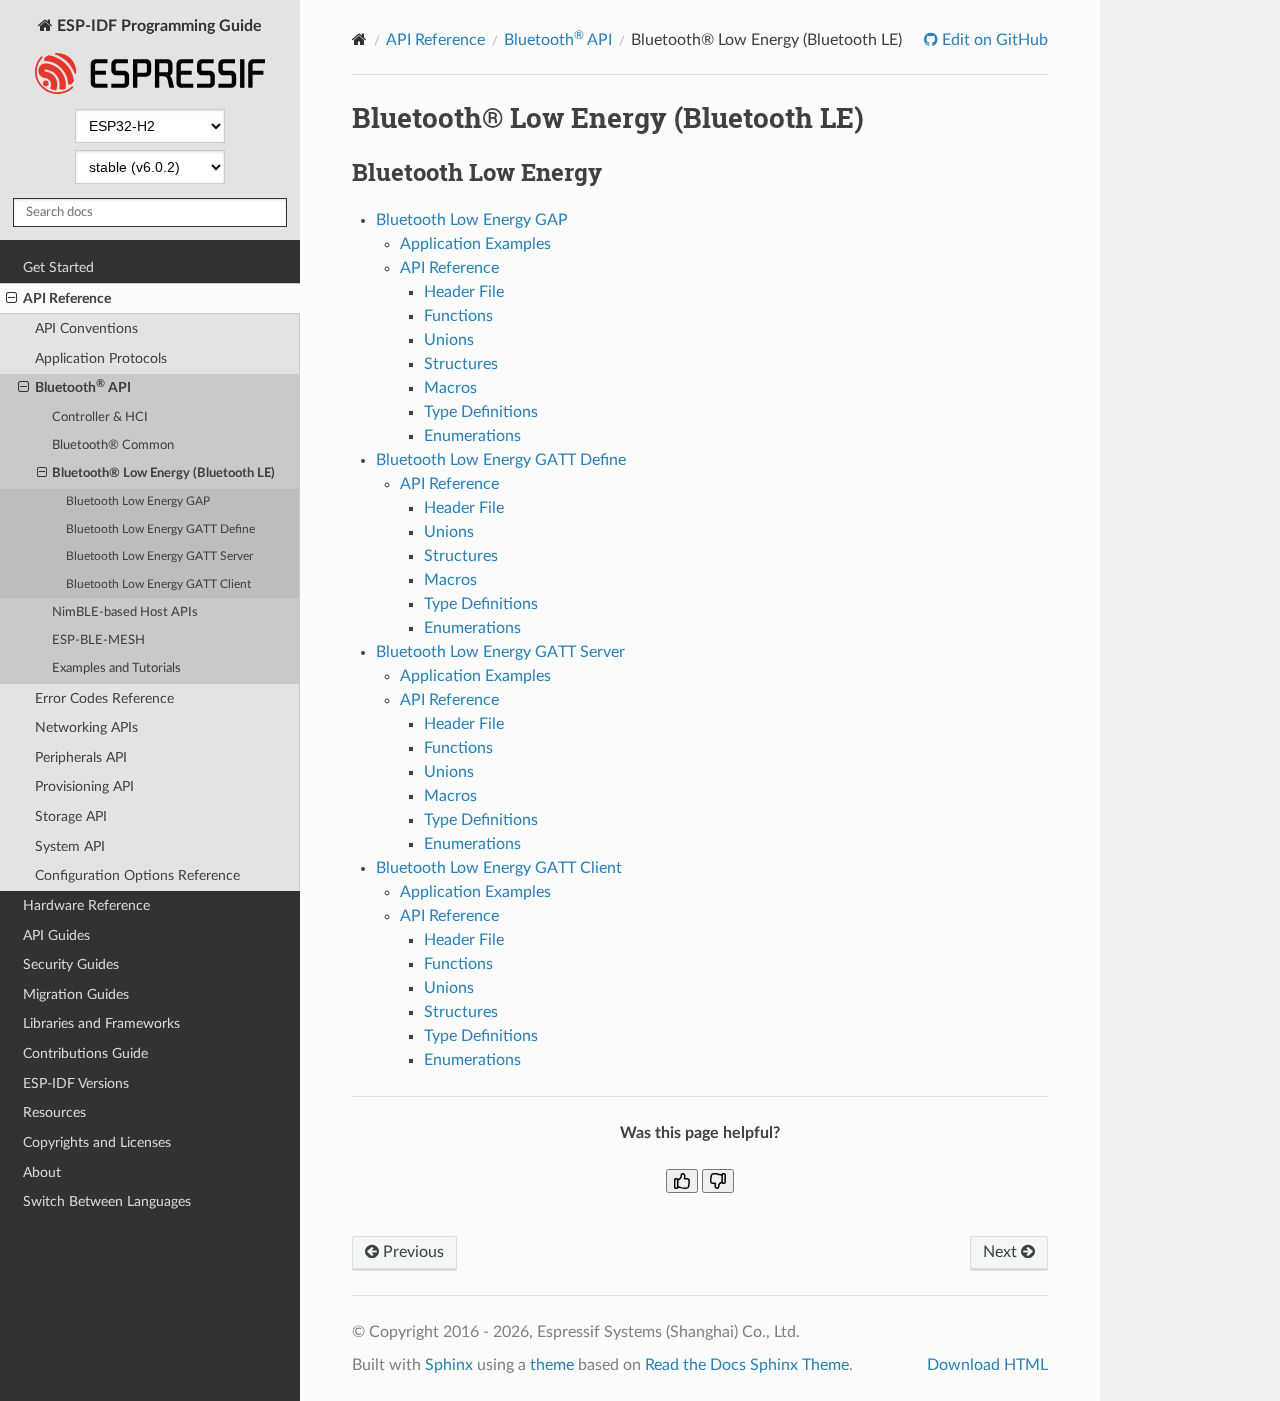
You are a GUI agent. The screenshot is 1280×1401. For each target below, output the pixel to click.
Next (1002, 1252)
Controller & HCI (100, 417)
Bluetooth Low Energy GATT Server (159, 556)
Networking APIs (86, 727)
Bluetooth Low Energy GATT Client (158, 584)
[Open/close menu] (11, 299)
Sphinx (449, 1365)
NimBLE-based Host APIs (125, 612)
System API (70, 846)
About (42, 1172)
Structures (461, 364)
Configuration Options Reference (137, 875)
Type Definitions (481, 412)
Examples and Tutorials (116, 668)
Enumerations (472, 436)
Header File (464, 292)
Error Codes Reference (104, 698)
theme (552, 1365)
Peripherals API (81, 757)
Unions (449, 340)
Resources (54, 1112)
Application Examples (475, 244)
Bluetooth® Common (113, 445)
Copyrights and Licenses (97, 1142)
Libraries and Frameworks (101, 1023)
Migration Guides (76, 994)
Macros (450, 388)
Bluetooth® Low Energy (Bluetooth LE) (163, 473)
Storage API (71, 816)
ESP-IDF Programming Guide (157, 26)
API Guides (56, 935)
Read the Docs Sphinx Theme (747, 1365)
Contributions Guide (85, 1053)
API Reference (67, 298)
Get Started (58, 267)
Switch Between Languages (107, 1201)
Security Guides (71, 964)
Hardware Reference (86, 905)
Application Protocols (101, 358)
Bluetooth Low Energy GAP (138, 501)
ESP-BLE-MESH (98, 640)
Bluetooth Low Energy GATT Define (160, 529)
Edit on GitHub (993, 40)
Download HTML (987, 1365)
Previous (411, 1252)
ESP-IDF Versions (76, 1083)
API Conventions (86, 328)
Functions (458, 316)
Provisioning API (84, 786)
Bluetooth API (83, 386)
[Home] (359, 39)
